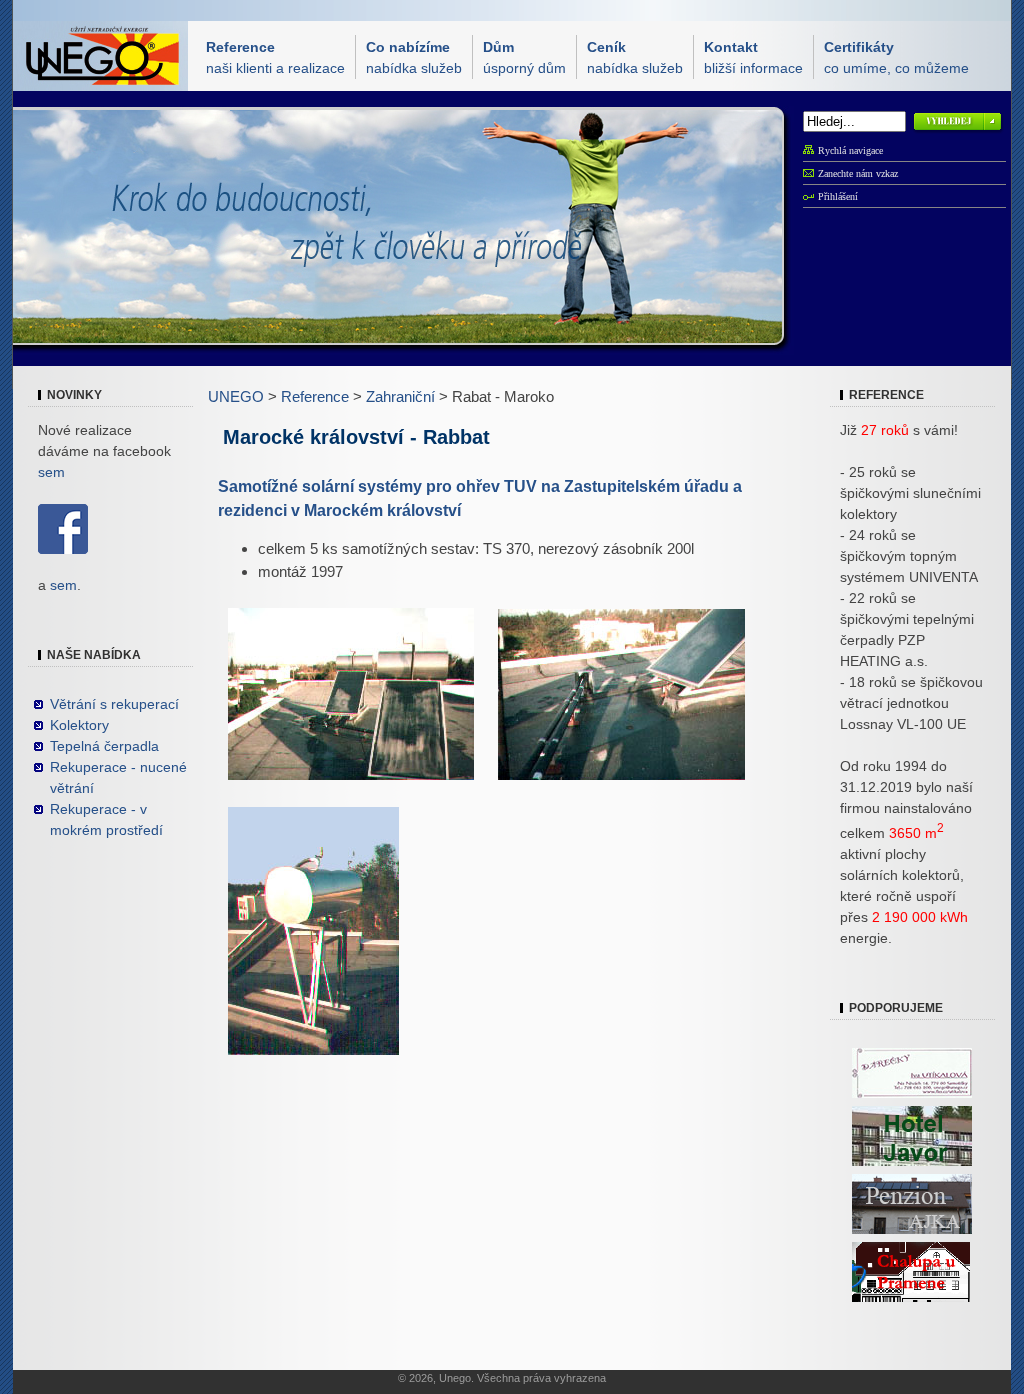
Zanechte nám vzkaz (858, 173)
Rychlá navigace (850, 150)
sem (51, 472)
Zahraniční (400, 396)
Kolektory (79, 725)
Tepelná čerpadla (104, 746)
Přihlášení (838, 196)
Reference (315, 396)
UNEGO (236, 396)
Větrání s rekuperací (114, 704)
